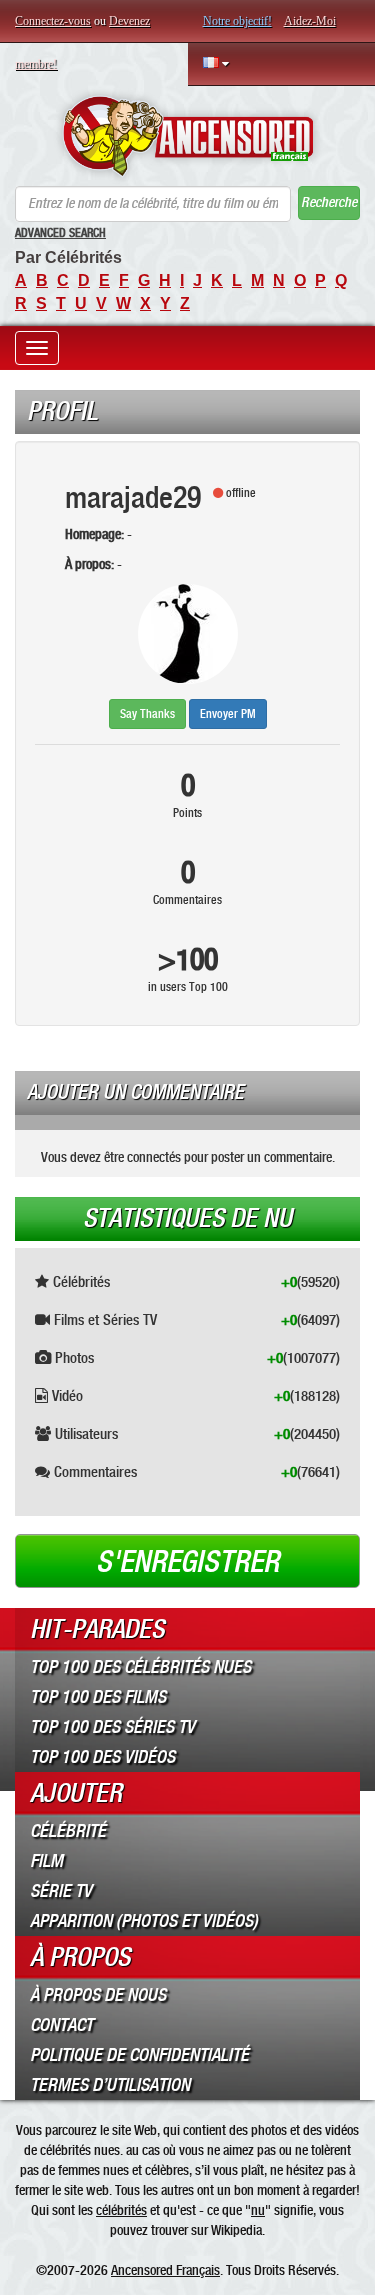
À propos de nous (98, 1995)
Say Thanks (147, 714)
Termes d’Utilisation (110, 2085)
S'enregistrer (187, 1562)
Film (46, 1861)
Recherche (329, 202)
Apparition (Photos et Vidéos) (144, 1921)
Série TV (61, 1891)
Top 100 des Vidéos (102, 1757)
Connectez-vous (53, 21)
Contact (61, 2025)
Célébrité (68, 1831)
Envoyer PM (228, 714)
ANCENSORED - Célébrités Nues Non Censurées (187, 136)
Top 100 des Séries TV (112, 1727)
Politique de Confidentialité (139, 2055)
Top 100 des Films (98, 1697)
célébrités (121, 2210)
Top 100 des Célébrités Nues (140, 1667)
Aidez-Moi (310, 21)
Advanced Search (60, 233)
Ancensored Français (165, 2270)
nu (258, 2210)
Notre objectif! (237, 21)
